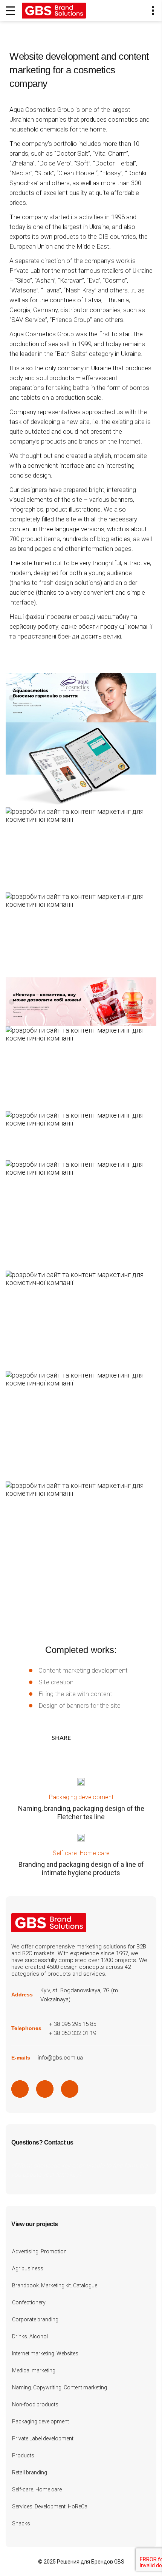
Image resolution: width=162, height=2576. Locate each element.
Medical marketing (34, 2370)
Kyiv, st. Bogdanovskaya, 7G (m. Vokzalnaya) (80, 1995)
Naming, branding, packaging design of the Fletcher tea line (81, 1813)
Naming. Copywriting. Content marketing (60, 2387)
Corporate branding (35, 2319)
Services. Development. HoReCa (50, 2506)
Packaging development (81, 1797)
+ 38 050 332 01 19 (73, 2033)
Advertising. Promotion (39, 2251)
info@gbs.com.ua (60, 2058)
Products (23, 2455)
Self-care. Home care (81, 1853)
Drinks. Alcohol (30, 2336)
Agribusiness (28, 2268)
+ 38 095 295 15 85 (73, 2024)
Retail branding (30, 2472)
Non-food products (35, 2404)
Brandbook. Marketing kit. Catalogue (55, 2285)
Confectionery (29, 2302)
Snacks (21, 2523)
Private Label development (43, 2438)
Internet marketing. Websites (45, 2353)
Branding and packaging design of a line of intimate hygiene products (81, 1869)
